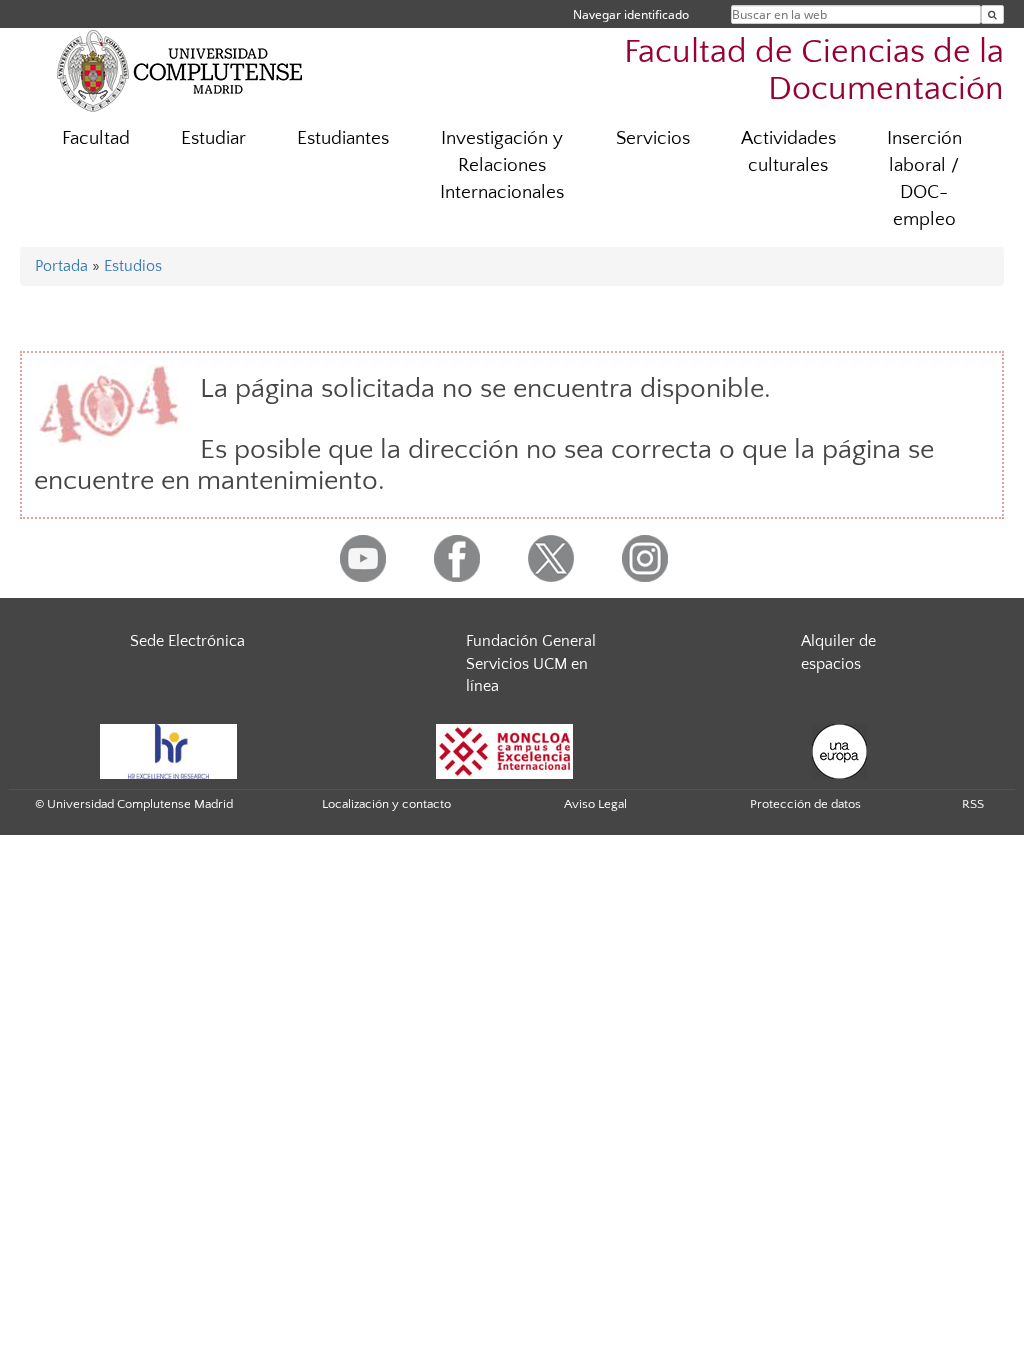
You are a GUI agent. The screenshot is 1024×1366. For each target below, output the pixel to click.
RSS (973, 804)
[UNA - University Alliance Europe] (839, 750)
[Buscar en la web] (992, 14)
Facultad (96, 138)
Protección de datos (805, 804)
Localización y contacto (386, 804)
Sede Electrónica (187, 641)
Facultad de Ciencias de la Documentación (814, 71)
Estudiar (213, 138)
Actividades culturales (788, 152)
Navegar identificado (631, 14)
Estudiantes (343, 138)
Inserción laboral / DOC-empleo (924, 179)
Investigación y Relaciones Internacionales (502, 165)
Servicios (653, 138)
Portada (61, 266)
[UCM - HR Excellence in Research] (169, 750)
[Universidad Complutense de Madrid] (180, 70)
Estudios (133, 266)
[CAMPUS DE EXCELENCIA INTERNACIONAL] (505, 750)
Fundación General (531, 641)
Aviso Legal (595, 804)
